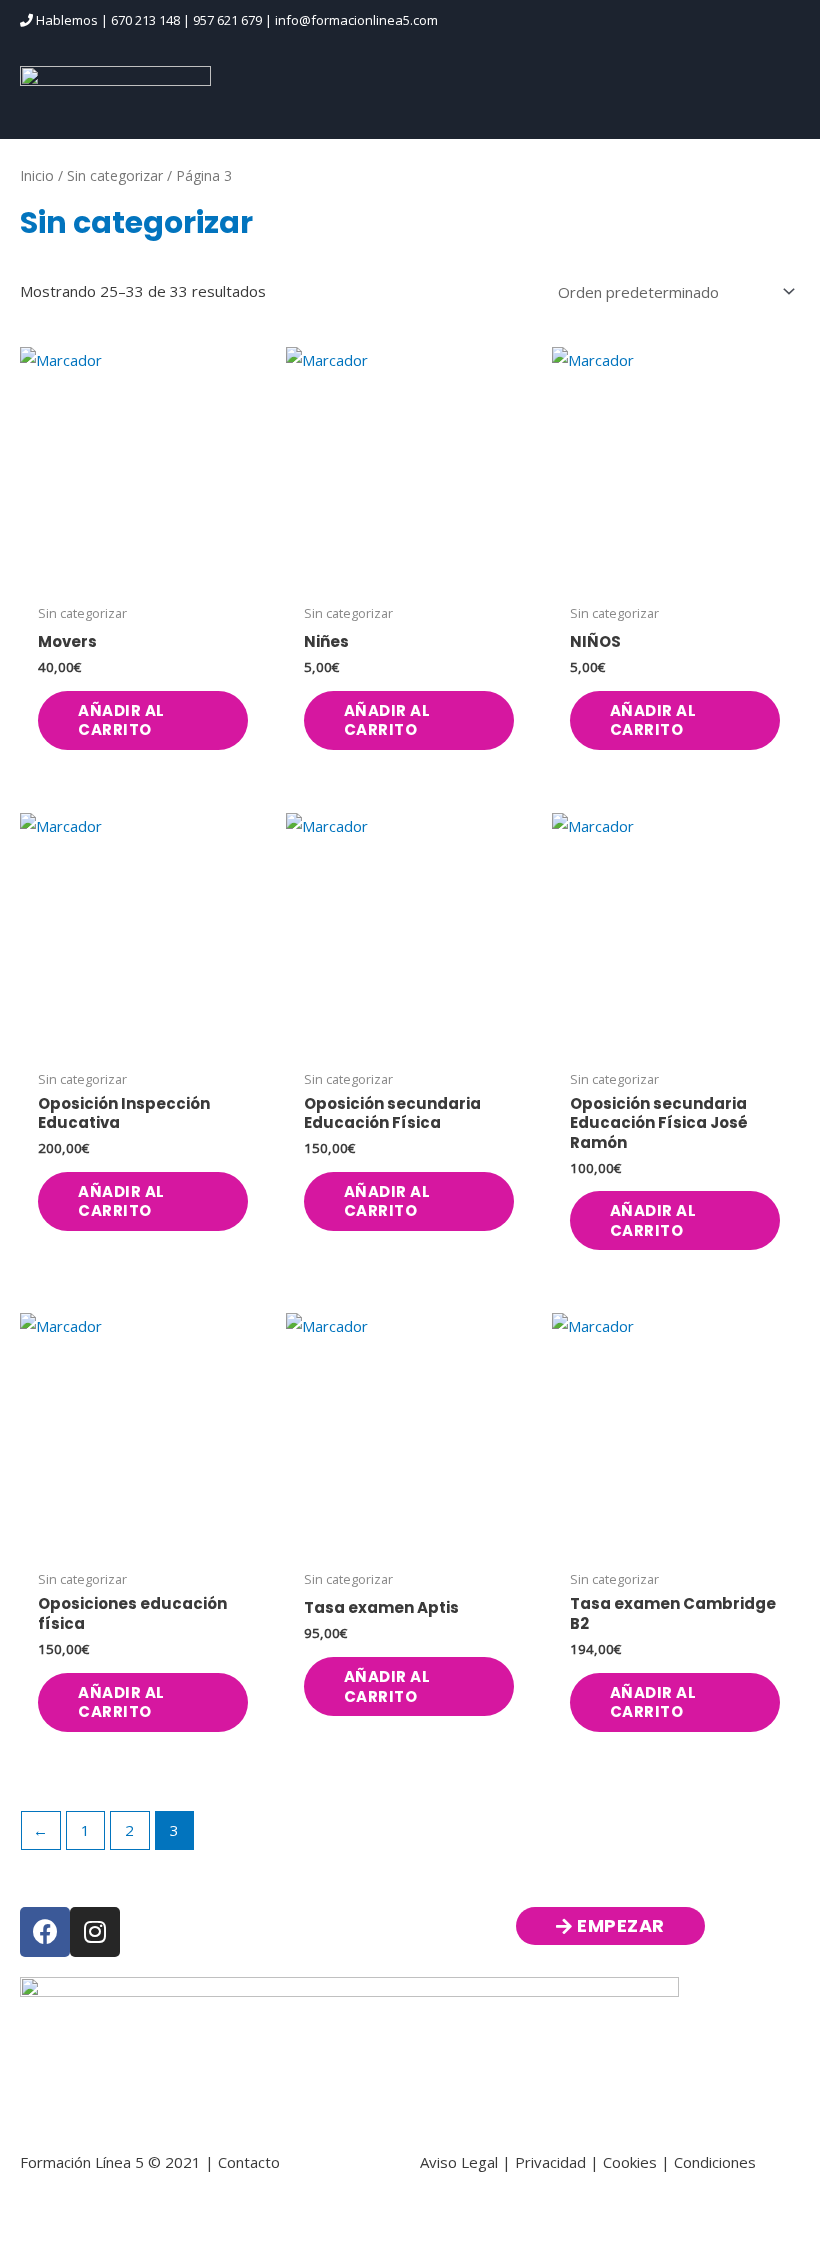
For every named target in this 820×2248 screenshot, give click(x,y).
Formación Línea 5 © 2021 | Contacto (150, 2162)
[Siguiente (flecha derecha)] (124, 2238)
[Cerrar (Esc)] (292, 2209)
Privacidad (550, 2162)
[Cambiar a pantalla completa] (124, 2209)
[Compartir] (208, 2209)
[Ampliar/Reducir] (40, 2209)
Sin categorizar (115, 175)
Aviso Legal (459, 2162)
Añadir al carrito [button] (121, 720)
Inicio (37, 175)
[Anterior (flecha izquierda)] (40, 2238)
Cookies (630, 2162)
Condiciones (715, 2162)
